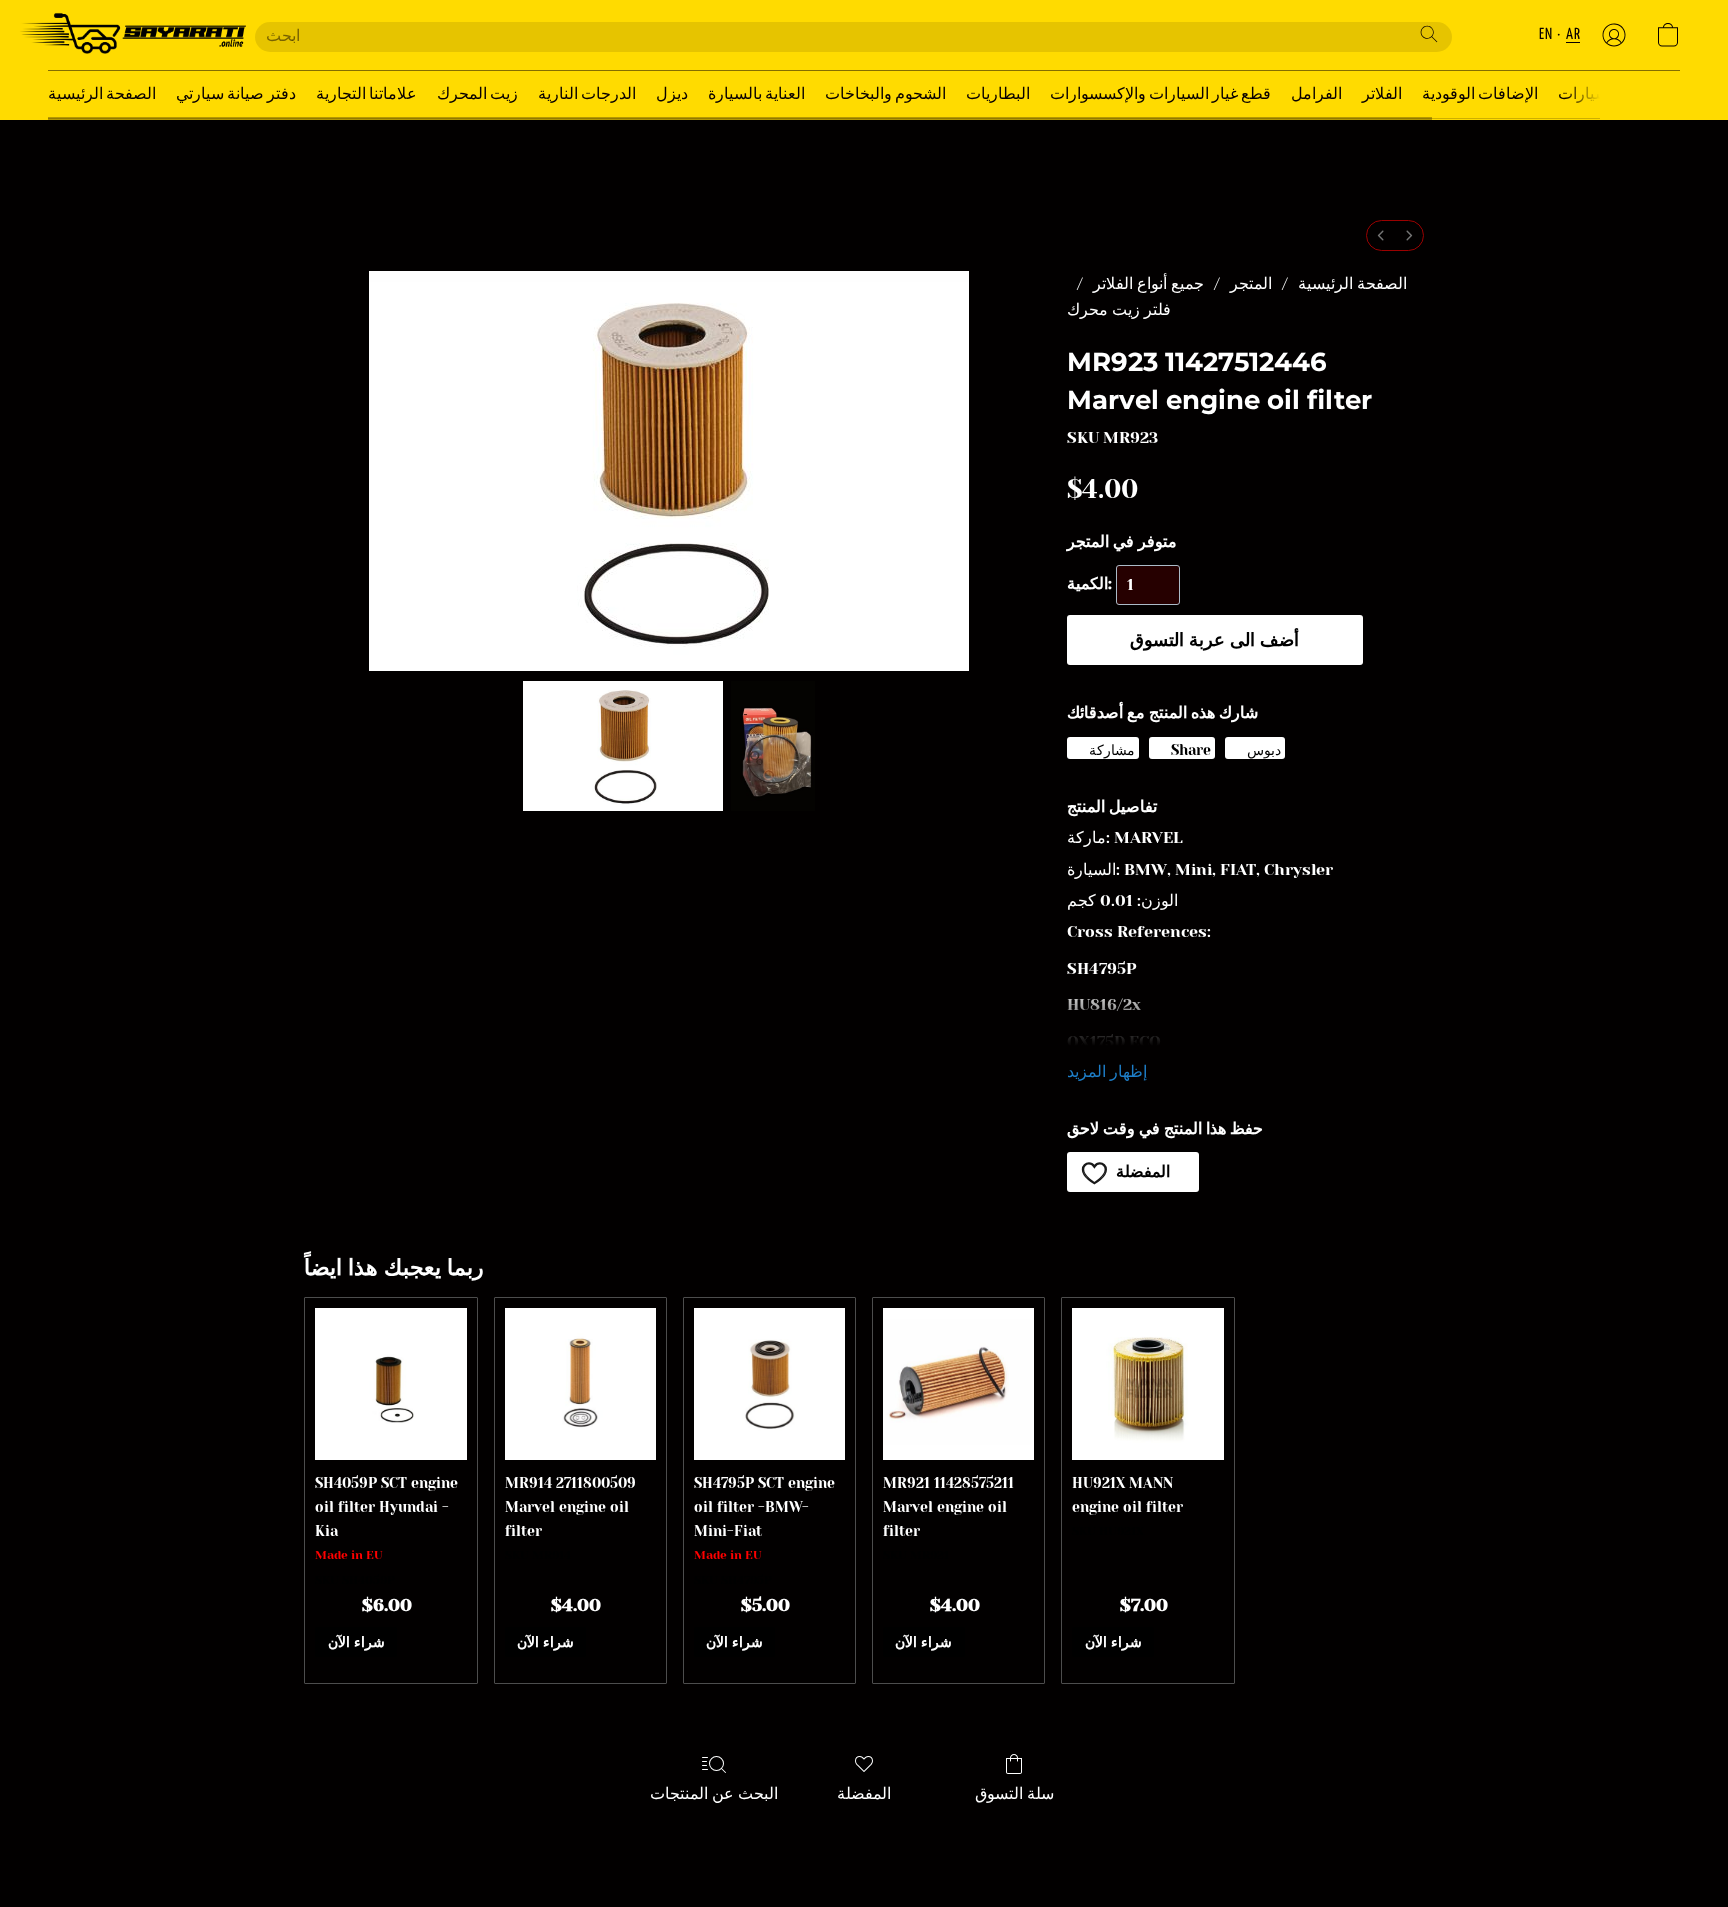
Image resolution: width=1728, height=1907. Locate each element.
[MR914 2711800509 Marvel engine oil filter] (580, 1383)
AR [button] (1573, 34)
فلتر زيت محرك (1119, 309)
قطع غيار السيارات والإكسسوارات (1160, 94)
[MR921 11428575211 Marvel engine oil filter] (958, 1383)
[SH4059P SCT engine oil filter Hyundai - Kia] (390, 1383)
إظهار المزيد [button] (1107, 1071)
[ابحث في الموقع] (1429, 34)
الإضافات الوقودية (1480, 94)
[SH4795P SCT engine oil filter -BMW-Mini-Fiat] (769, 1383)
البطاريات (998, 94)
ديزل (672, 94)
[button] (131, 35)
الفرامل (1316, 94)
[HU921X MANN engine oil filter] (1147, 1383)
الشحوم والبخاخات (885, 94)
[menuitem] (1381, 235)
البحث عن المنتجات (714, 1793)
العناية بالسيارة (756, 94)
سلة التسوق (1014, 1793)
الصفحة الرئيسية (102, 94)
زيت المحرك (477, 94)
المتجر (1251, 283)
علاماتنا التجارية (366, 94)
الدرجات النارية (587, 94)
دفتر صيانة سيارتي (236, 94)
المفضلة (864, 1793)
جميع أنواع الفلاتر (1148, 283)
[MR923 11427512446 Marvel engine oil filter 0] (623, 746)
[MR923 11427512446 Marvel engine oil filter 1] (773, 746)
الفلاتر (1382, 94)
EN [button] (1545, 34)
